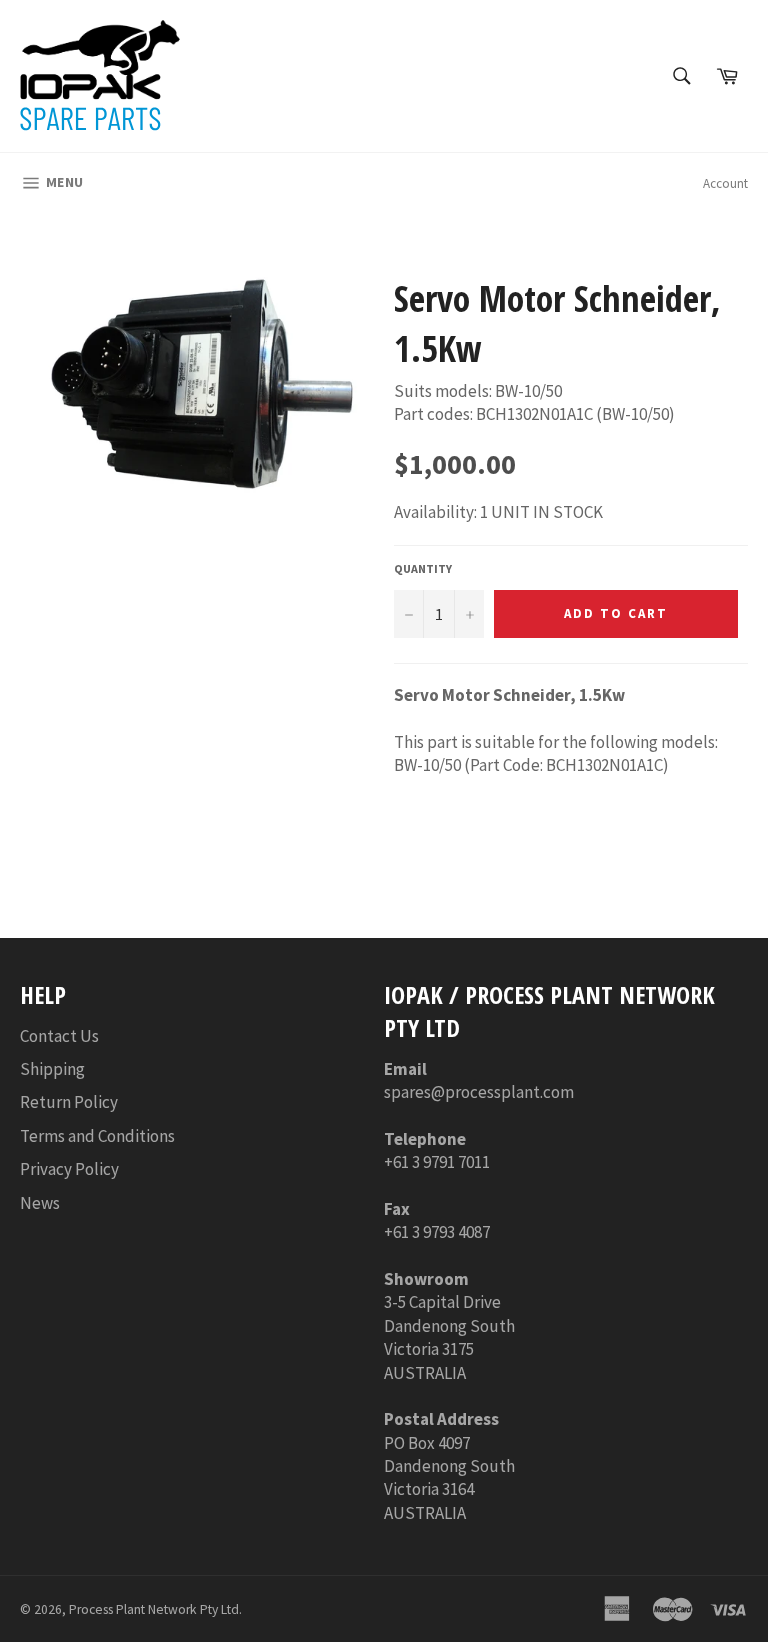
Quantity (423, 568)
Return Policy (69, 1102)
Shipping (52, 1069)
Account (725, 183)
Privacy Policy (69, 1169)
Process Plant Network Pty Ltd (154, 1609)
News (40, 1203)
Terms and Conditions (97, 1136)
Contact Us (59, 1036)
